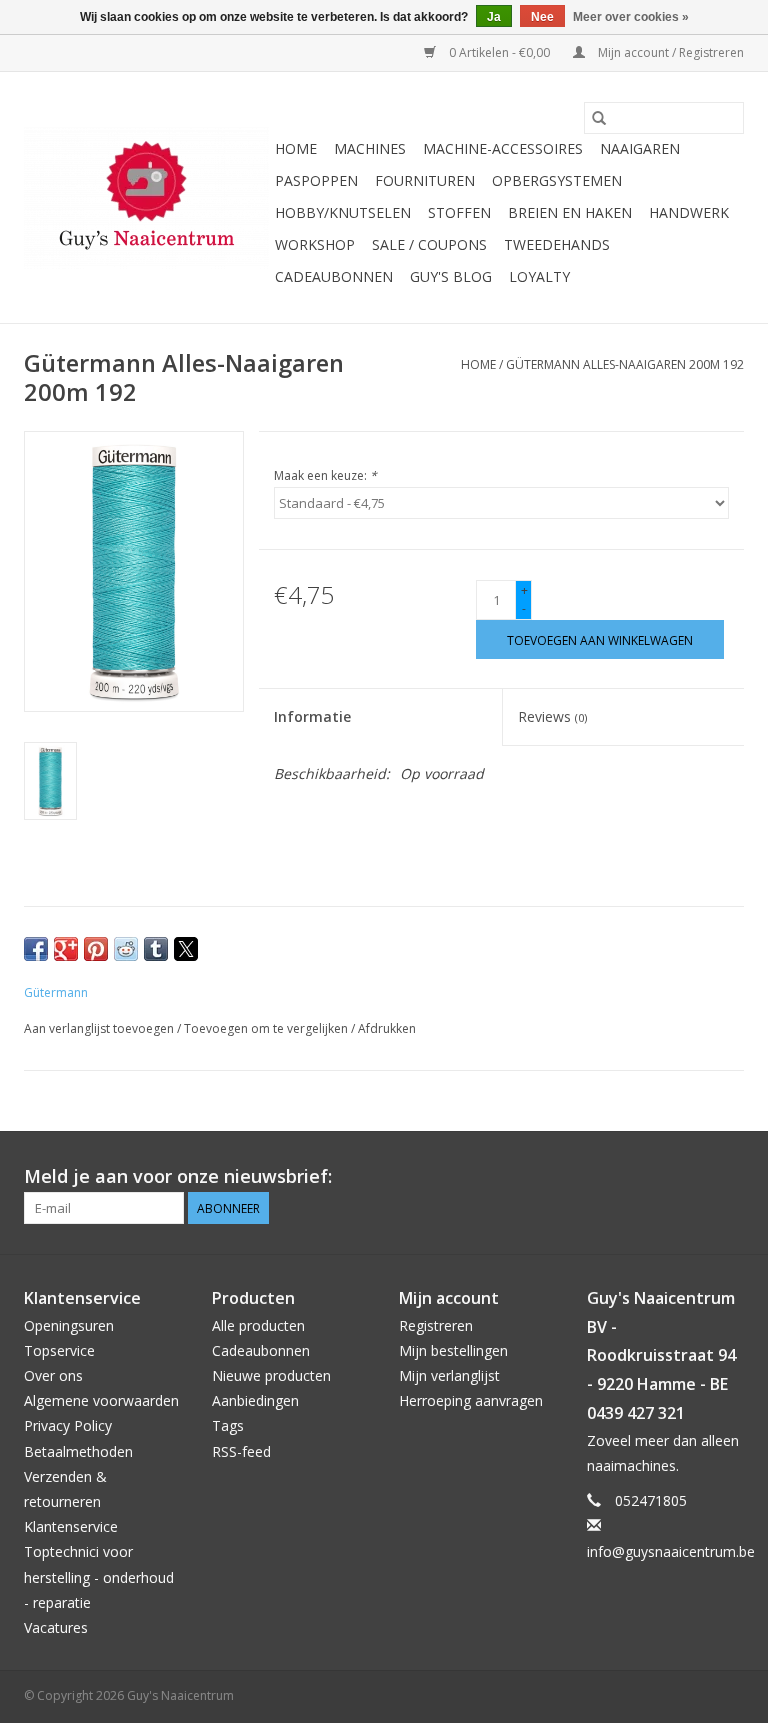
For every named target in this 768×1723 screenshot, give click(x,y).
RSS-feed (241, 1451)
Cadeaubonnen (334, 276)
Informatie (312, 716)
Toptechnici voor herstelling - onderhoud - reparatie (99, 1576)
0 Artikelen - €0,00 (499, 52)
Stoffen (459, 212)
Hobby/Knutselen (343, 212)
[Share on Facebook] (36, 949)
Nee (542, 17)
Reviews (552, 716)
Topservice (59, 1350)
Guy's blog (451, 276)
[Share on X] (186, 949)
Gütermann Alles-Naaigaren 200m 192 (625, 364)
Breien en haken (570, 212)
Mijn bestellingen (453, 1350)
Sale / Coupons (429, 244)
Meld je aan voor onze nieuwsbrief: (178, 1176)
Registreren (436, 1325)
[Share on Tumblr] (156, 949)
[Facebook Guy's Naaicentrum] (656, 1177)
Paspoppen (316, 180)
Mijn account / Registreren (669, 52)
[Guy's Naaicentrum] (146, 198)
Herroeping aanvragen (471, 1400)
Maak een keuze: (325, 475)
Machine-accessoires (503, 148)
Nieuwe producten (271, 1375)
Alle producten (258, 1325)
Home (296, 148)
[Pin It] (96, 949)
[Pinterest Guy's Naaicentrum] (692, 1177)
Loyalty (539, 276)
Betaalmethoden (78, 1451)
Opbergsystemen (557, 180)
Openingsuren (69, 1325)
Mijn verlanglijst (449, 1375)
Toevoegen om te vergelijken (267, 1028)
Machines (370, 148)
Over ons (53, 1375)
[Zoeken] (599, 118)
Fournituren (425, 180)
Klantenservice (71, 1526)
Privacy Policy (68, 1425)
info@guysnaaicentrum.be (671, 1551)
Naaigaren (640, 148)
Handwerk (689, 212)
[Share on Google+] (66, 949)
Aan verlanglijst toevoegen (100, 1028)
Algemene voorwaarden (101, 1400)
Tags (228, 1425)
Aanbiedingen (255, 1400)
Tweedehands (557, 244)
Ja (494, 17)
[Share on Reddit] (126, 949)
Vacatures (56, 1627)
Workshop (315, 244)
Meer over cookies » (631, 17)
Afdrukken (387, 1028)
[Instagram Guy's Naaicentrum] (728, 1177)
